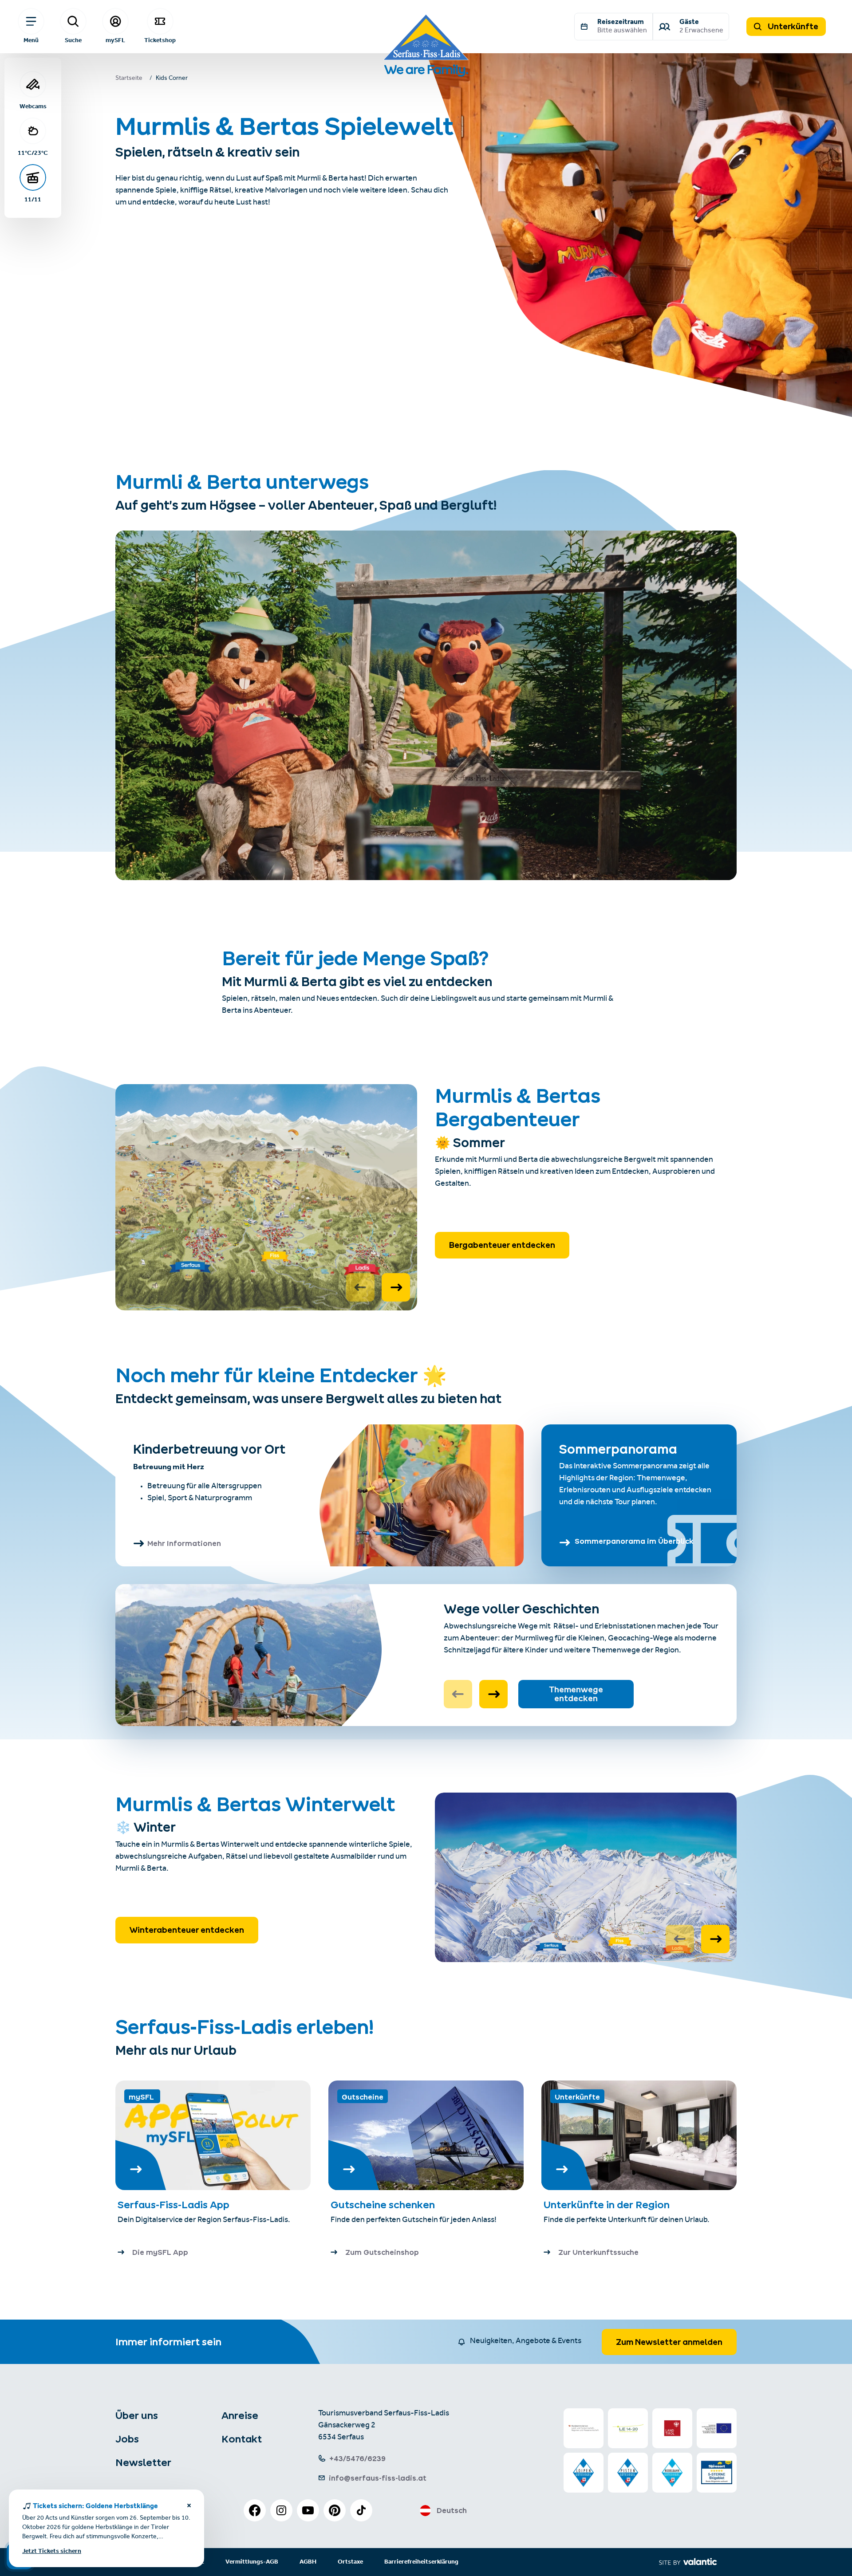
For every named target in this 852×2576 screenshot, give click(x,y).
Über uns (137, 2415)
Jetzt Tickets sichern (52, 2551)
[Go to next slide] (493, 1694)
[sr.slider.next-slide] (396, 1287)
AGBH (308, 2562)
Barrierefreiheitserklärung (421, 2562)
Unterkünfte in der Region (608, 2205)
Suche (73, 40)
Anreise (240, 2415)
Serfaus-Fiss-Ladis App (174, 2205)
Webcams (33, 106)
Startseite (129, 79)
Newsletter (143, 2462)
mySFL (115, 40)
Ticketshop (160, 40)
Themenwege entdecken (576, 1694)
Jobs (127, 2439)
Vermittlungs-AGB (252, 2562)
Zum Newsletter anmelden (669, 2342)
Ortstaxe (350, 2562)
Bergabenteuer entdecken (502, 1245)
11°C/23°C (33, 153)
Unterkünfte (792, 26)
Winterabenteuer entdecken (187, 1930)
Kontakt (242, 2439)
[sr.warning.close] (189, 2507)
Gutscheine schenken (383, 2205)
